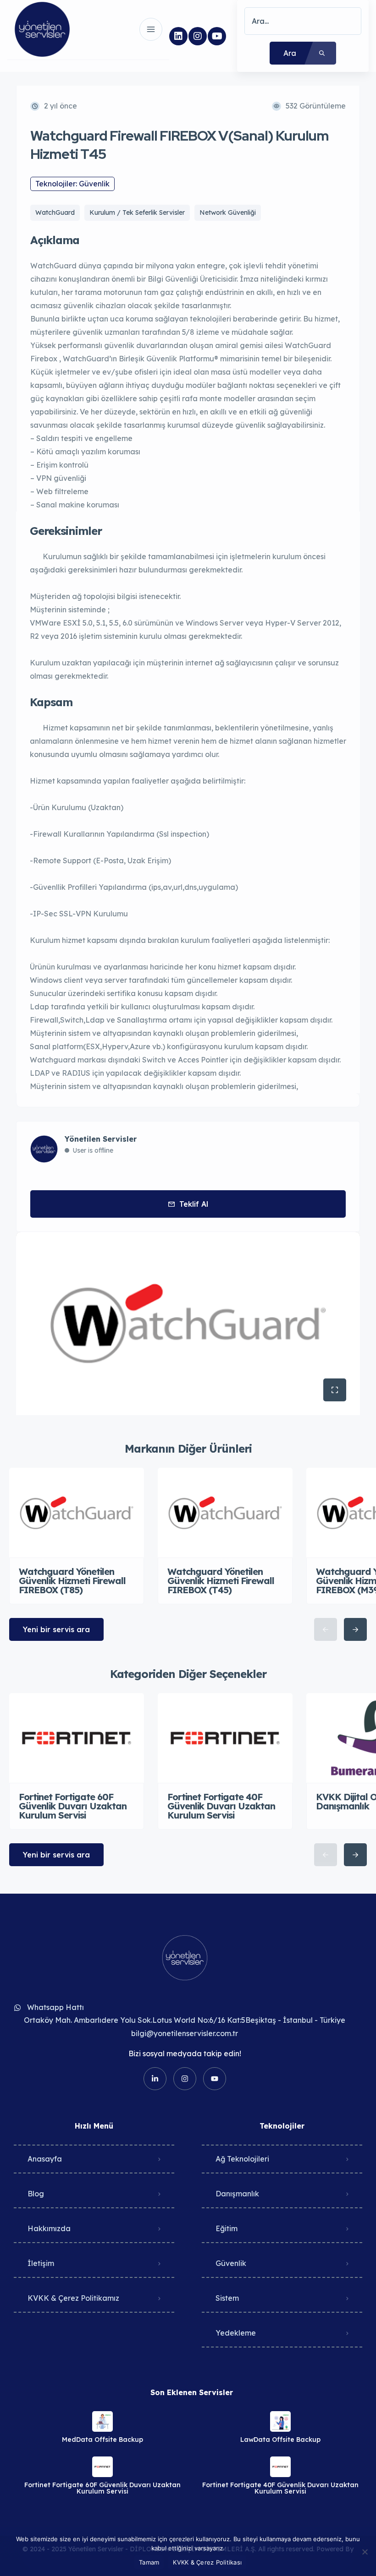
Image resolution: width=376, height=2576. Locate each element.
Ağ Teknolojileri (242, 2159)
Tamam (149, 2562)
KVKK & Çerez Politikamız (73, 2298)
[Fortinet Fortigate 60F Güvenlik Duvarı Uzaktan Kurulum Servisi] (102, 2467)
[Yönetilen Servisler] (42, 29)
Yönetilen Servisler (101, 1139)
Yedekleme (236, 2333)
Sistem (227, 2298)
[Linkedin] (178, 36)
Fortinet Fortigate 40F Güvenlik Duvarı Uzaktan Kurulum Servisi (280, 2488)
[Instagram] (198, 36)
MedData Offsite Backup (102, 2440)
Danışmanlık (237, 2194)
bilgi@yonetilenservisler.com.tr (185, 2033)
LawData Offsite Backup (280, 2440)
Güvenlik (231, 2263)
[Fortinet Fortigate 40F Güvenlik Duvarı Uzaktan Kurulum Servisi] (280, 2467)
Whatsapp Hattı (55, 2007)
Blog (36, 2194)
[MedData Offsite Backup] (102, 2421)
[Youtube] (217, 36)
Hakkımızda (49, 2228)
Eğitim (227, 2228)
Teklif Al (194, 1204)
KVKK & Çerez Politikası (207, 2562)
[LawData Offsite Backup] (280, 2421)
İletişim (41, 2263)
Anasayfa (45, 2159)
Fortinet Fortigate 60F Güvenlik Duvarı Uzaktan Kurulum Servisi (102, 2488)
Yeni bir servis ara (56, 1629)
